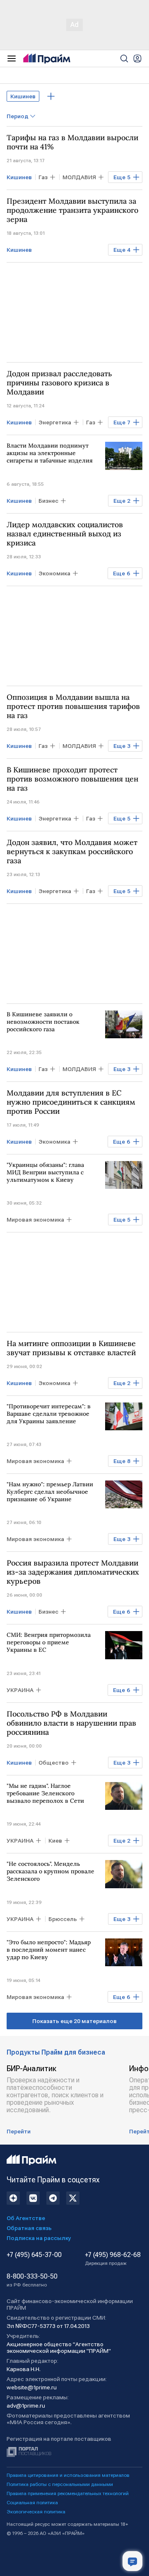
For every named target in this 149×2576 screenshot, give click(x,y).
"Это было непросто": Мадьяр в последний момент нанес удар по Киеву (49, 1950)
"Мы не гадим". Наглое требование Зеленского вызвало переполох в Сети (45, 1793)
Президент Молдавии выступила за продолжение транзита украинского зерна (72, 210)
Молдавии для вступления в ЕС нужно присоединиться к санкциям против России (71, 1102)
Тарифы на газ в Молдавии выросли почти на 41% (72, 142)
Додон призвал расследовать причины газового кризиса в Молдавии (59, 383)
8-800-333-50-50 (32, 2280)
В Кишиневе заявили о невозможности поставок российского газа (43, 1022)
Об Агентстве (26, 2218)
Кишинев (23, 96)
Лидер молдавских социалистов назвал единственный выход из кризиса (65, 534)
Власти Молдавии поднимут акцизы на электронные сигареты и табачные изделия (50, 453)
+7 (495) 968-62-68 (113, 2259)
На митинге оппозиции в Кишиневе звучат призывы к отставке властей (71, 1348)
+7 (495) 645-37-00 (34, 2255)
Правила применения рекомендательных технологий (68, 2493)
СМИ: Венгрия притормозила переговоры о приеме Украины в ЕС (49, 1642)
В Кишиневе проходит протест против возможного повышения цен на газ (72, 779)
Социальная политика (32, 2503)
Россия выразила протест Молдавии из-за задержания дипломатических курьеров (73, 1572)
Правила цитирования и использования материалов (68, 2475)
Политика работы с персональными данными (60, 2484)
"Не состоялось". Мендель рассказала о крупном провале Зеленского (50, 1871)
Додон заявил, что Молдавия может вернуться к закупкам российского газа (72, 852)
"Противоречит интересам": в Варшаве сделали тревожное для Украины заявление (49, 1414)
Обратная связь (29, 2228)
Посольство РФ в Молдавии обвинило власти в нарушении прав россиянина (71, 1723)
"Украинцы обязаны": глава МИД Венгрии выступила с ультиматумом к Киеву (45, 1172)
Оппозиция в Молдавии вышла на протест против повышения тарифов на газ (73, 706)
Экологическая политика (36, 2512)
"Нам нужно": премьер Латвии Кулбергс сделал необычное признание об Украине (50, 1492)
